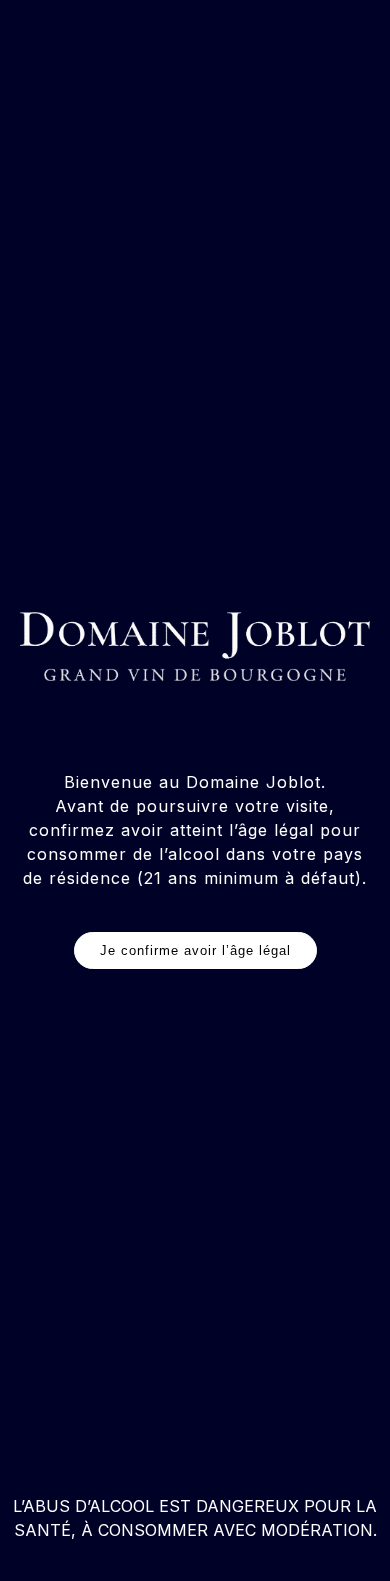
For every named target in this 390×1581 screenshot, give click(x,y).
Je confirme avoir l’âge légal (195, 950)
